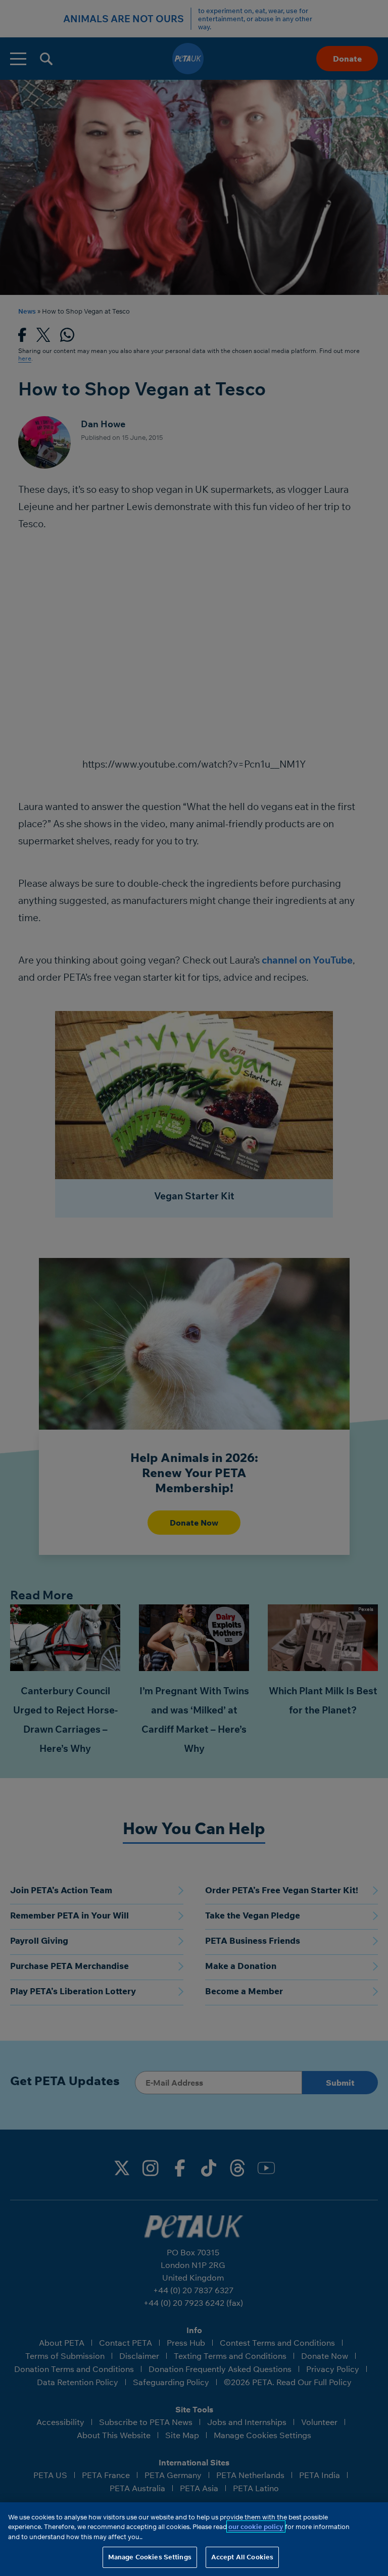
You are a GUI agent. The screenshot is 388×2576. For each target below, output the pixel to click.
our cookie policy (256, 2527)
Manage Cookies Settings (150, 2557)
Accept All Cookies (242, 2557)
